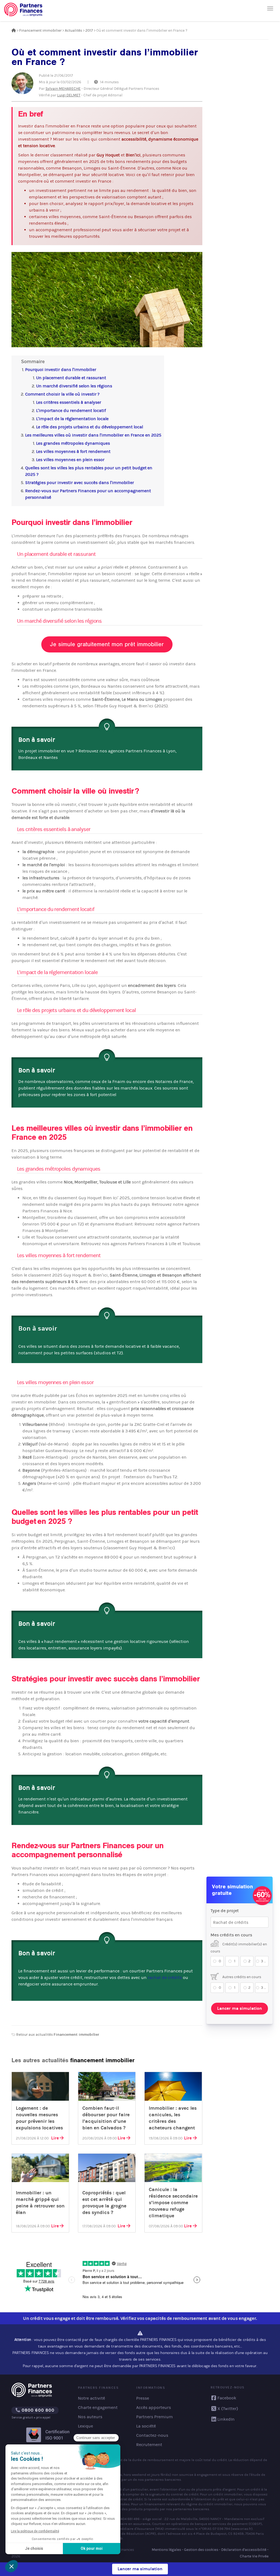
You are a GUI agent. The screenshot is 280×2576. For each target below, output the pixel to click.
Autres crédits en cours (241, 1977)
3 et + (265, 1961)
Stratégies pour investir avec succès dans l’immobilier (80, 483)
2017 (89, 30)
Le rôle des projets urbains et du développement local (90, 427)
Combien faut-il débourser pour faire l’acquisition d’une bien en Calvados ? (106, 2118)
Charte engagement (98, 2407)
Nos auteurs (90, 2417)
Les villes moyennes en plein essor (70, 460)
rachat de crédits (165, 1977)
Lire (55, 2138)
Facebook (227, 2398)
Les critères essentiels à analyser (69, 402)
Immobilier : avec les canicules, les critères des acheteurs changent (173, 2118)
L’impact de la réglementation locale (72, 419)
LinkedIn (226, 2419)
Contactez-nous (152, 2435)
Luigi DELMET (69, 95)
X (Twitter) (228, 2409)
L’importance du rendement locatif (71, 410)
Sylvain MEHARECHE (63, 89)
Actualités (73, 30)
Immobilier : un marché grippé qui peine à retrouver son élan (40, 2203)
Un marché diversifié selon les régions (74, 386)
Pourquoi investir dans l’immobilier (61, 370)
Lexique (85, 2426)
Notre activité (91, 2398)
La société (146, 2426)
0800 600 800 (37, 2410)
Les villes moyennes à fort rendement (73, 451)
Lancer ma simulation (240, 2008)
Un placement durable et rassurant (71, 378)
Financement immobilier (40, 30)
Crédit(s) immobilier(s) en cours (239, 1948)
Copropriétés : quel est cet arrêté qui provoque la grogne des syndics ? (104, 2203)
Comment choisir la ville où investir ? (62, 394)
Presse (143, 2398)
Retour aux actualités (57, 2035)
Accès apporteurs (154, 2407)
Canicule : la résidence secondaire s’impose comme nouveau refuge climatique (173, 2203)
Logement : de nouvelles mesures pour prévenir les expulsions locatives (39, 2118)
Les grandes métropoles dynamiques (73, 443)
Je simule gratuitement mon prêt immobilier (107, 644)
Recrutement (149, 2445)
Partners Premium (154, 2417)
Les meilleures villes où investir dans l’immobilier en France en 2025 (93, 435)
